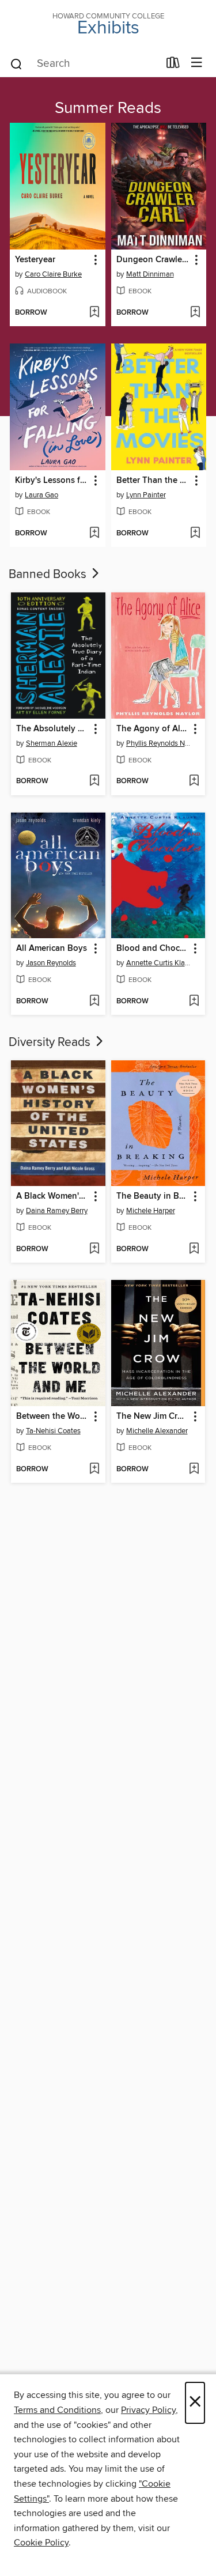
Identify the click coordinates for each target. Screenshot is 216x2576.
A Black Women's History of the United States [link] (53, 1196)
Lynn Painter (146, 495)
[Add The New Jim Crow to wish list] (194, 1470)
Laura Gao (41, 495)
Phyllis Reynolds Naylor (160, 743)
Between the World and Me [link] (53, 1417)
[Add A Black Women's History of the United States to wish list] (94, 1249)
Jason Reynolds (51, 963)
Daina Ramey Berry (57, 1211)
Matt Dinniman (150, 274)
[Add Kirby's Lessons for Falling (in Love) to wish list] (94, 534)
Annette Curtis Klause (160, 963)
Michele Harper (151, 1211)
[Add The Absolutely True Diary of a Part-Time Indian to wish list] (94, 781)
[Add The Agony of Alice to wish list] (194, 781)
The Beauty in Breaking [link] (153, 1196)
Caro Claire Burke (53, 274)
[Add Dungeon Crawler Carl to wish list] (195, 313)
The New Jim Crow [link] (153, 1417)
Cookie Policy (41, 2543)
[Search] (16, 63)
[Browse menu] (197, 63)
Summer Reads (108, 108)
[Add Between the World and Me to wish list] (94, 1470)
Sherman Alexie (52, 743)
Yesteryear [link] (35, 260)
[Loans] (173, 65)
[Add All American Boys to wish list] (94, 1002)
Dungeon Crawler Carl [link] (153, 260)
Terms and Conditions (57, 2410)
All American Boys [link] (52, 949)
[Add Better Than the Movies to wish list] (195, 534)
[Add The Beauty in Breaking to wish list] (194, 1249)
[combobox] (84, 64)
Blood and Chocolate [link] (153, 949)
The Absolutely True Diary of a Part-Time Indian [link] (53, 729)
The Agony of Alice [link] (153, 729)
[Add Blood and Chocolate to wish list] (194, 1002)
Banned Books (49, 575)
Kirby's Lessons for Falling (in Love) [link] (52, 481)
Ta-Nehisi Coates (53, 1431)
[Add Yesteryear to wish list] (94, 313)
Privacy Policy (148, 2410)
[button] (95, 260)
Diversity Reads (51, 1043)
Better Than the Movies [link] (153, 481)
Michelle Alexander (157, 1431)
